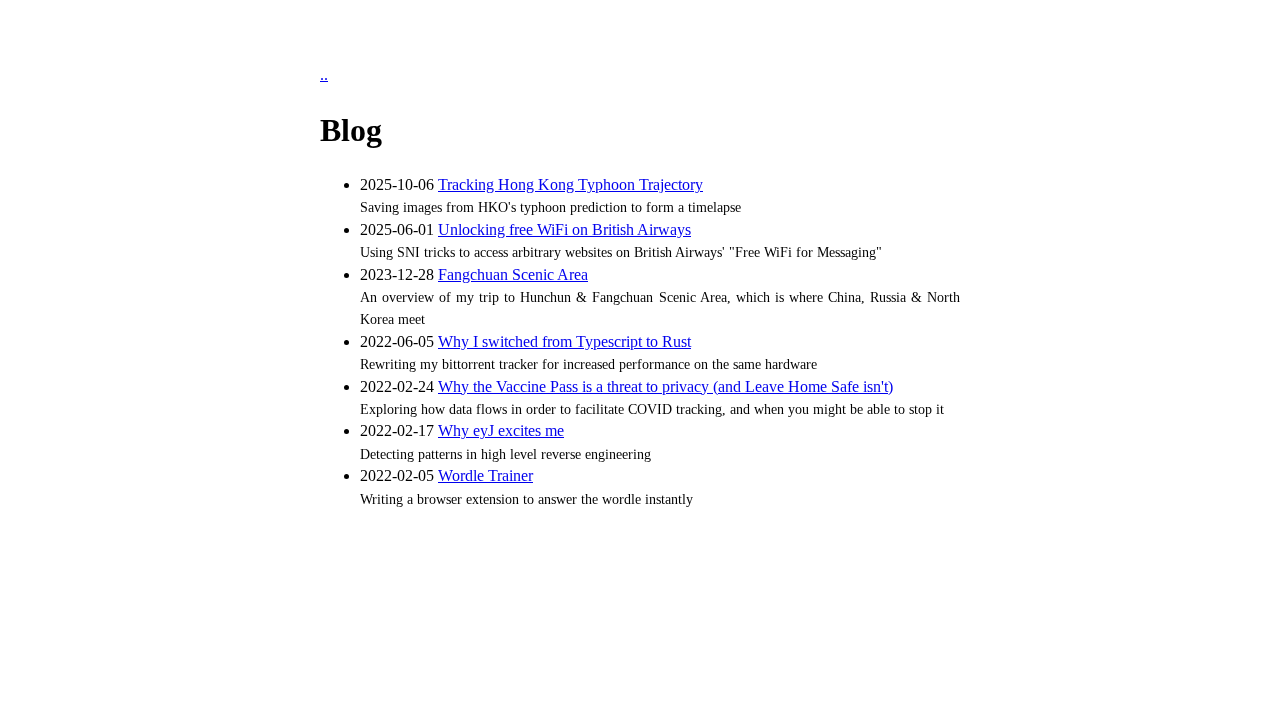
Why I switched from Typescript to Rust (564, 341)
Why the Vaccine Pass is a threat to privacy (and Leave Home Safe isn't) (665, 386)
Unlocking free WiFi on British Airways (564, 229)
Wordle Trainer (485, 475)
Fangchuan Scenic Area (513, 274)
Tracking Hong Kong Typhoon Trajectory (570, 184)
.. (324, 74)
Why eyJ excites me (501, 430)
